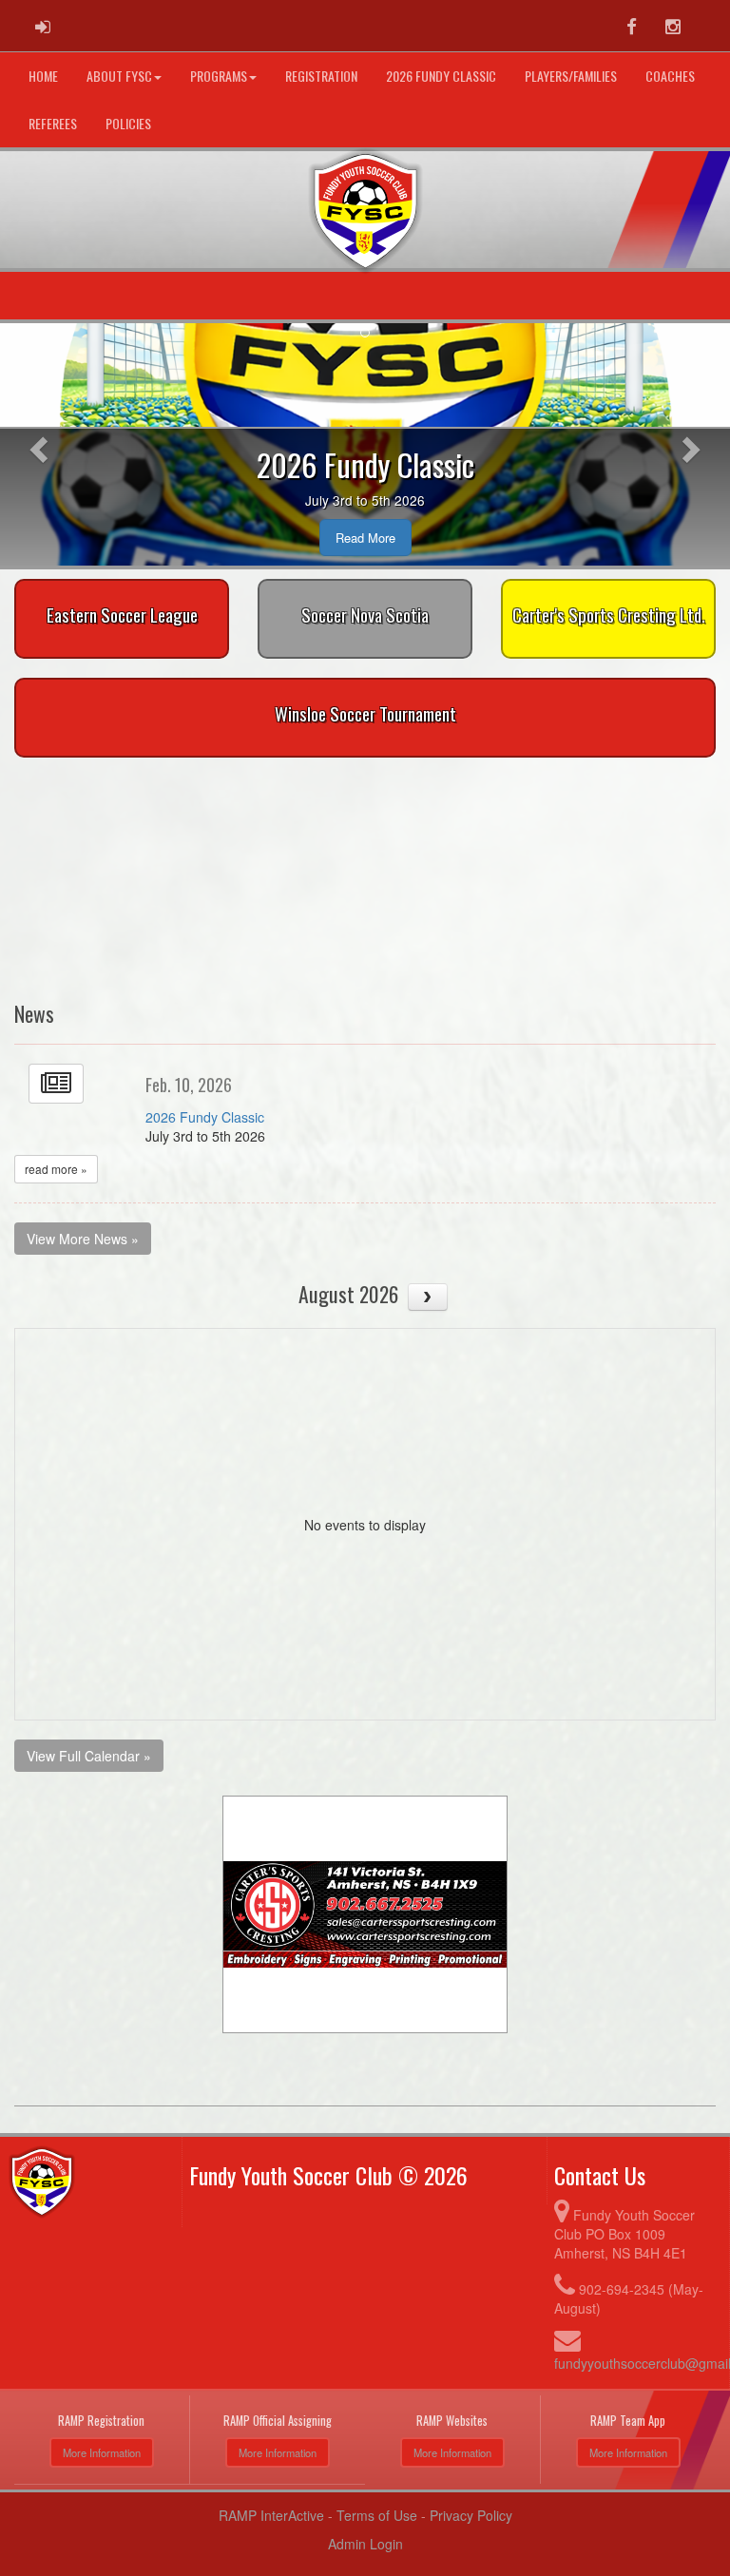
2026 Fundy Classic (441, 76)
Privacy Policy (471, 2515)
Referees (53, 123)
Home (43, 76)
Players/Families (571, 76)
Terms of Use (377, 2515)
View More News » (83, 1239)
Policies (128, 123)
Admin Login (365, 2544)
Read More (365, 538)
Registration (321, 76)
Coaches (670, 76)
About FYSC (119, 76)
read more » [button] (56, 1169)
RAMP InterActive (271, 2515)
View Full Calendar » (89, 1756)
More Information (102, 2452)
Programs (219, 76)
